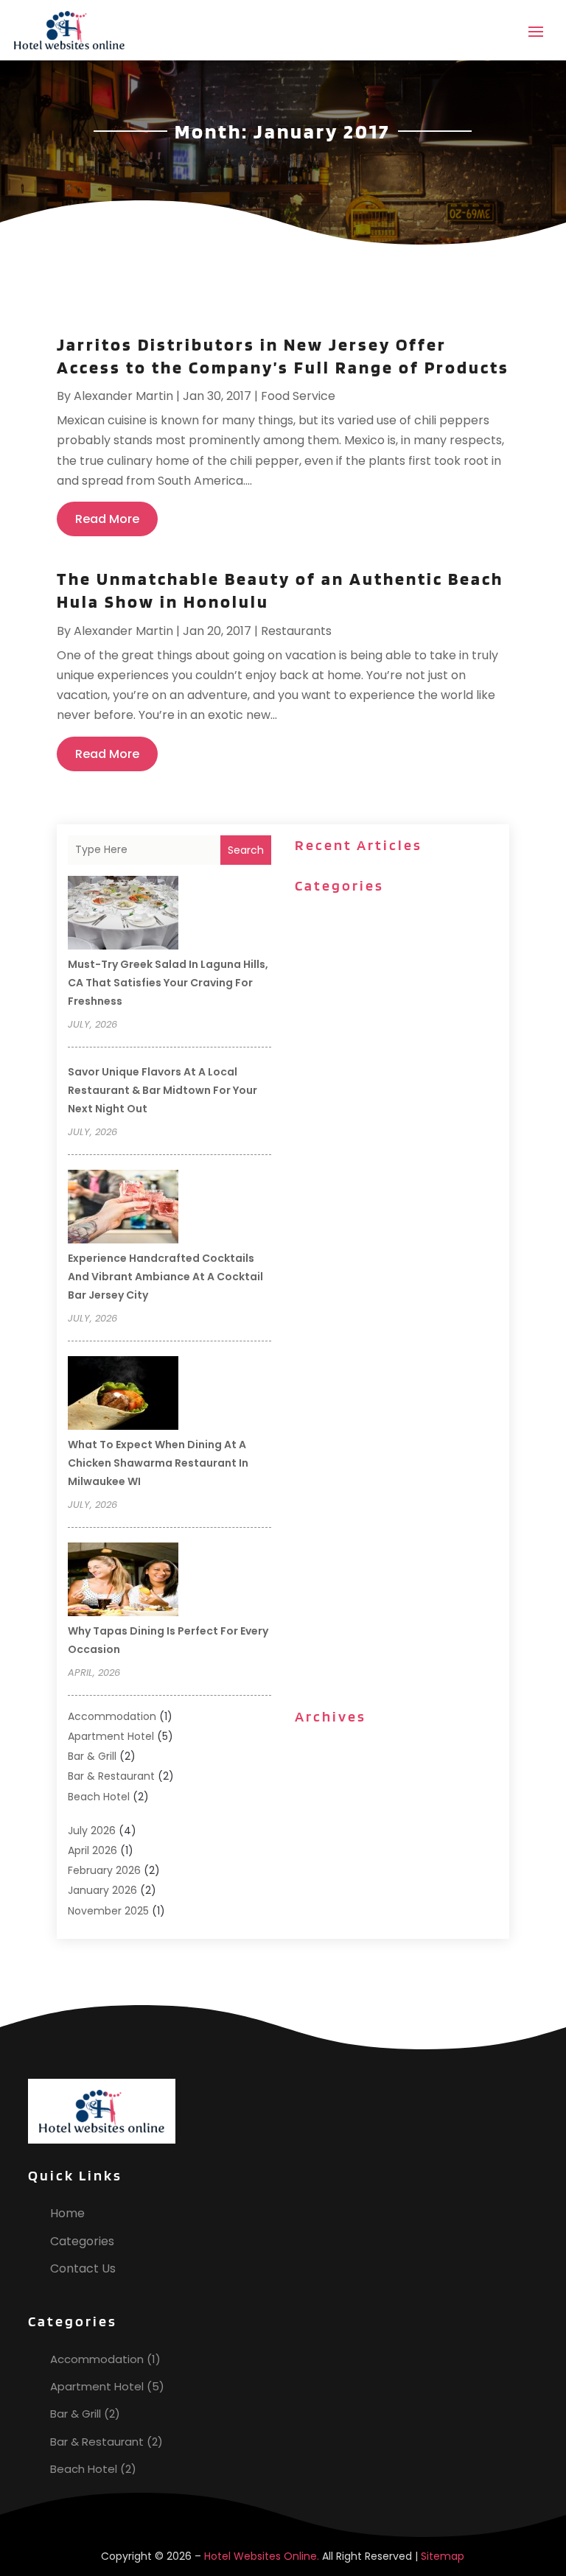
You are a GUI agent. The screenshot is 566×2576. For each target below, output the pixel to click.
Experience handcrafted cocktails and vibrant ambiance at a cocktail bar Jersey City (165, 1277)
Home (67, 2213)
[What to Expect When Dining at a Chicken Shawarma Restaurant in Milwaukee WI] (123, 1395)
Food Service (298, 396)
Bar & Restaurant (111, 1776)
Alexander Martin (123, 396)
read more (107, 519)
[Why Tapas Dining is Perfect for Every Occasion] (123, 1582)
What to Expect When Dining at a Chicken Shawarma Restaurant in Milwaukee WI (158, 1463)
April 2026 (92, 1850)
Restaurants (296, 631)
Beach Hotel (99, 1797)
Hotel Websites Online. (262, 2556)
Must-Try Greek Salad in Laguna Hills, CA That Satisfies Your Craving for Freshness (168, 983)
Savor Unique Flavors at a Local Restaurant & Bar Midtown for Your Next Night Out (163, 1090)
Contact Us (83, 2268)
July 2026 (92, 1831)
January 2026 (102, 1890)
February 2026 (104, 1870)
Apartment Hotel (111, 1736)
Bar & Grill (92, 1756)
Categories (82, 2241)
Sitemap (443, 2556)
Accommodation (112, 1716)
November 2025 (108, 1911)
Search (246, 850)
